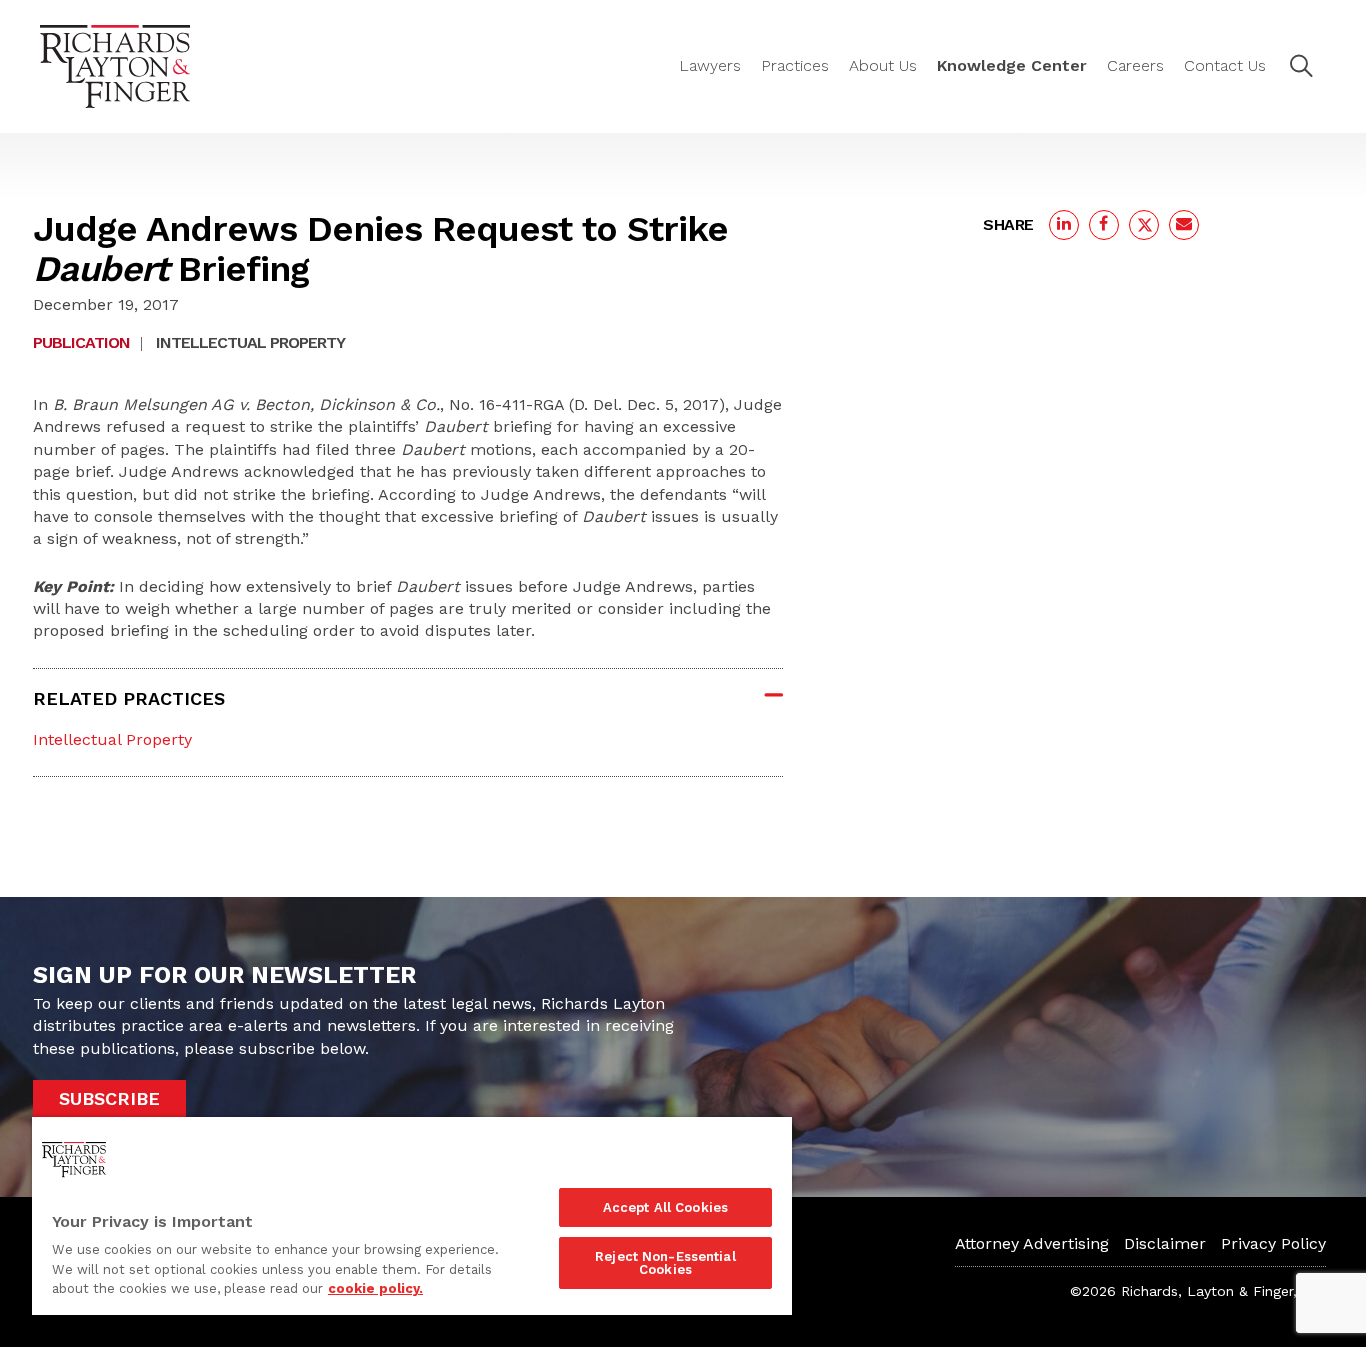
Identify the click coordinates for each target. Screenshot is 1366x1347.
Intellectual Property (250, 342)
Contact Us (1225, 65)
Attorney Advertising (1032, 1243)
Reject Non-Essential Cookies (665, 1263)
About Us (883, 65)
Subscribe (109, 1098)
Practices (795, 65)
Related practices (129, 698)
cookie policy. (375, 1288)
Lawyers (710, 65)
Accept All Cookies (665, 1207)
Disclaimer (1165, 1243)
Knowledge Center (1012, 65)
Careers (1135, 65)
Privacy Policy (1273, 1243)
